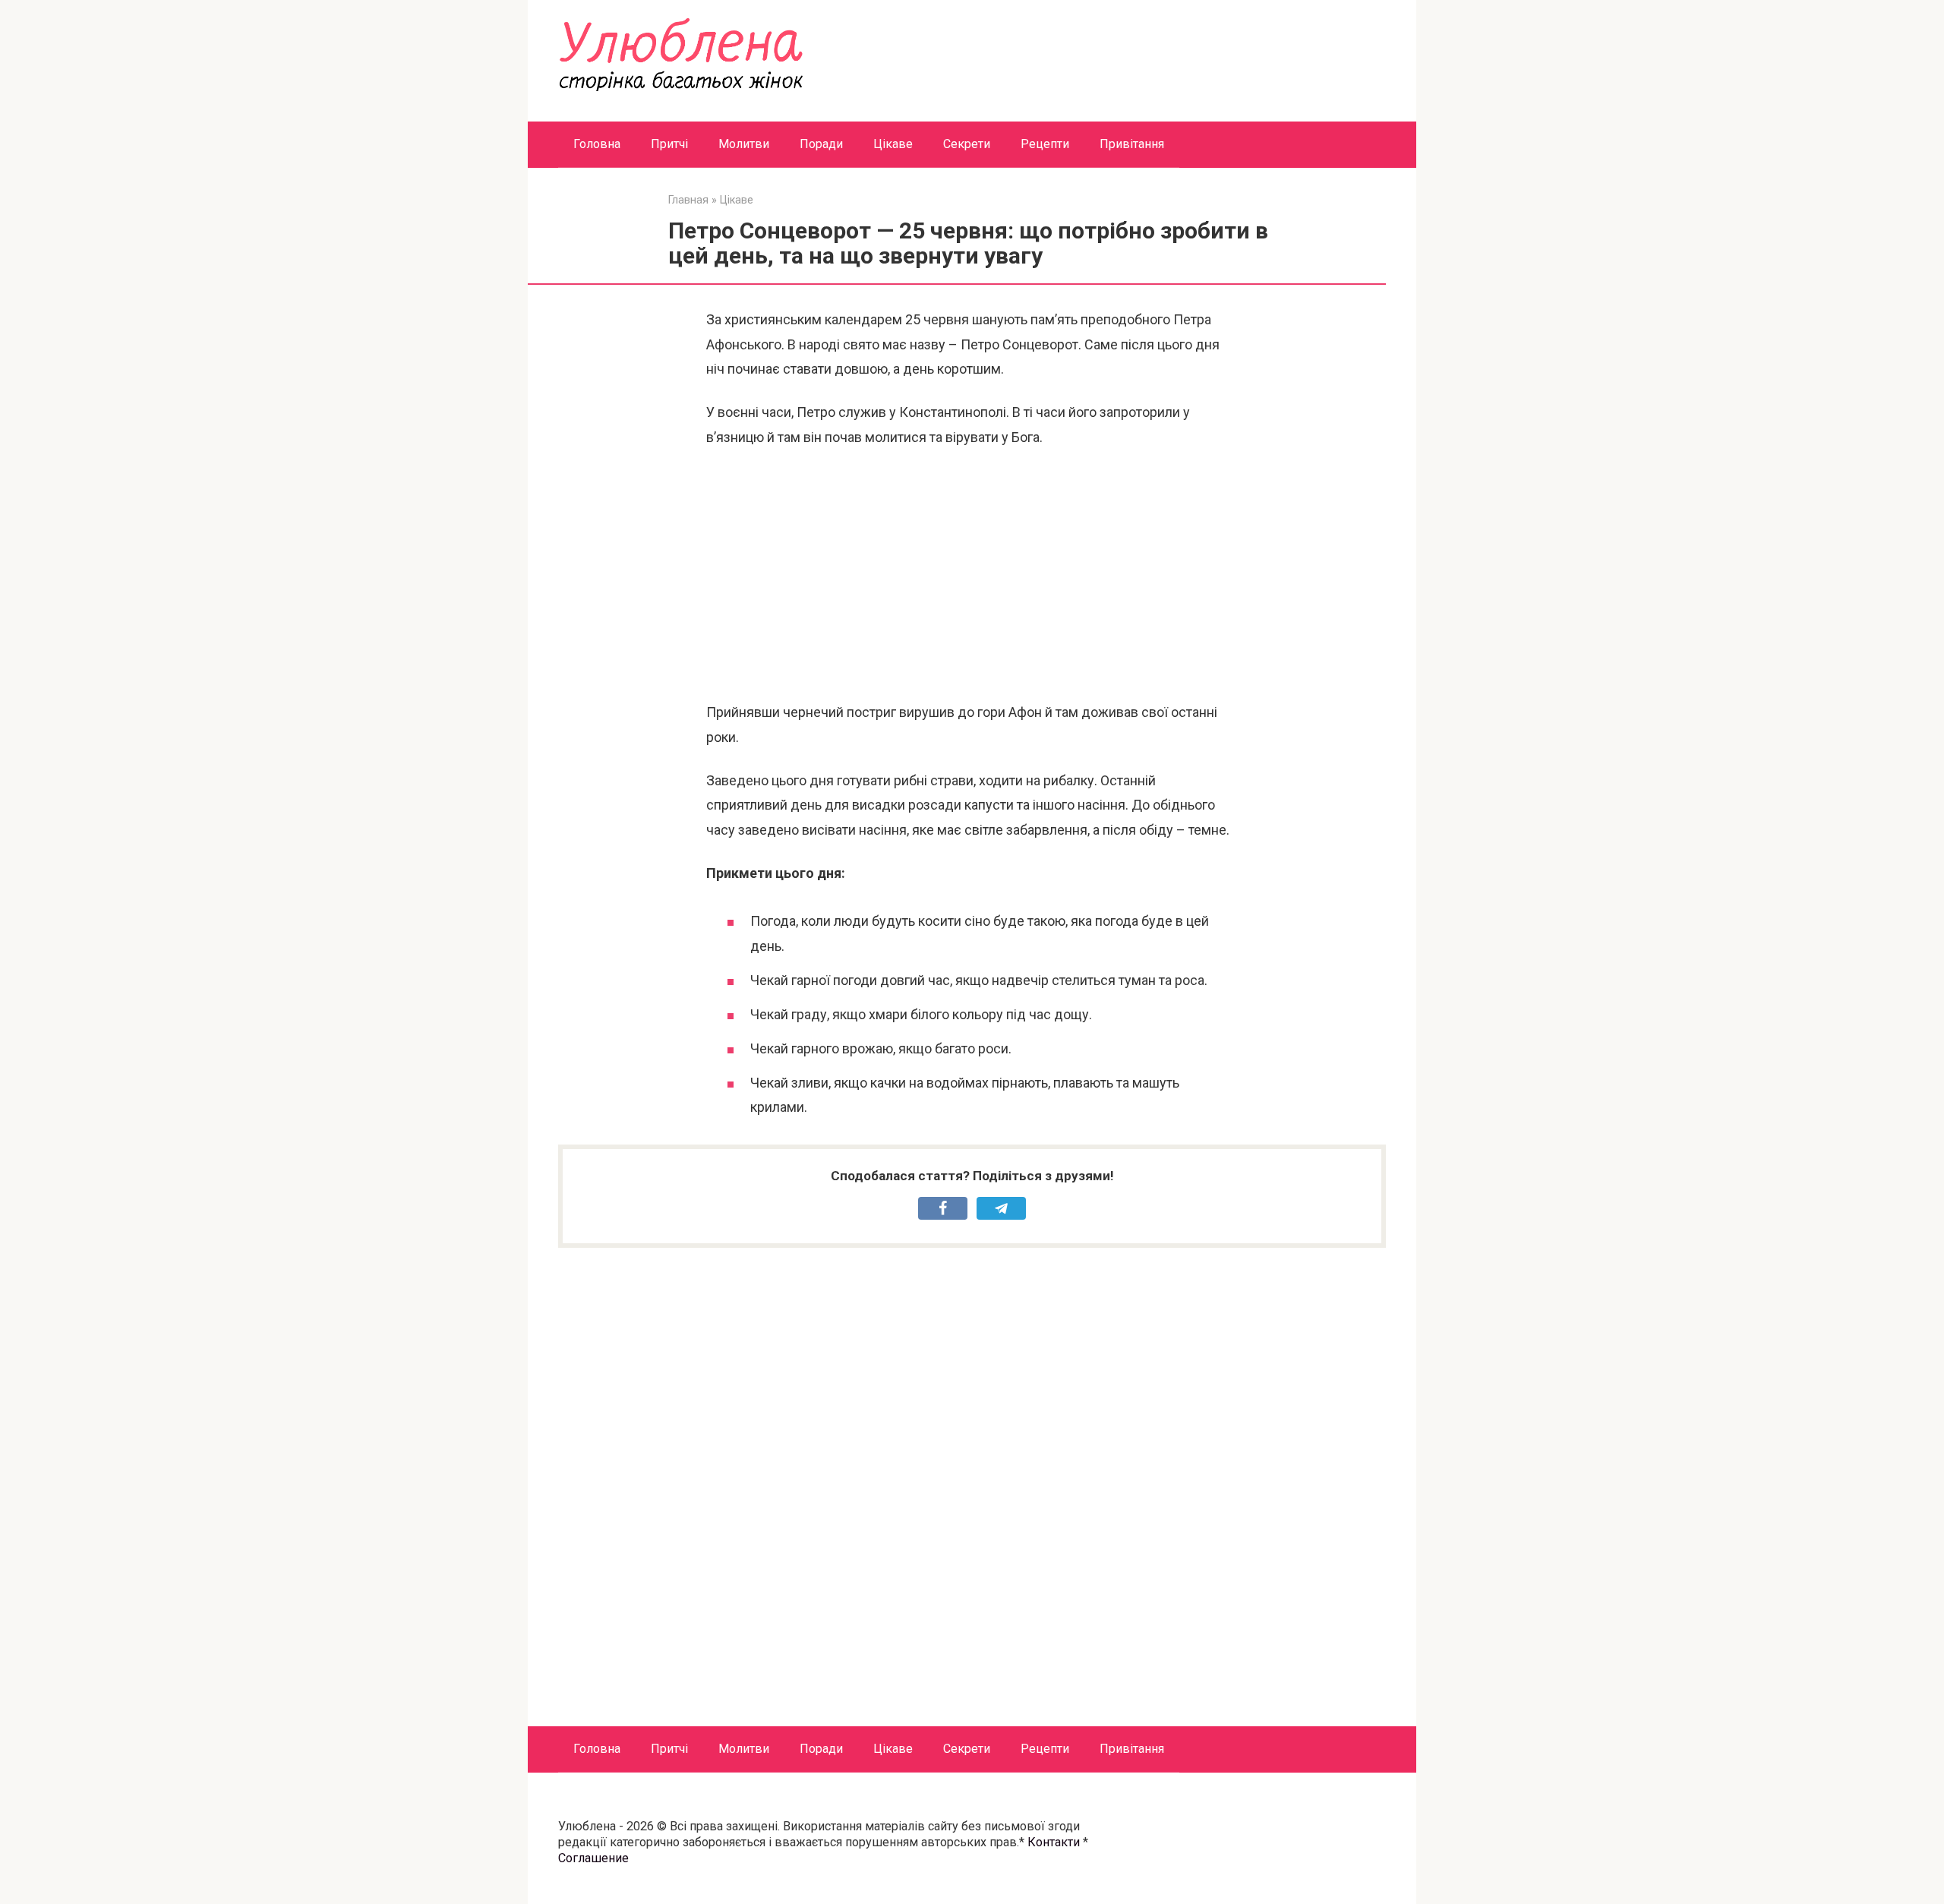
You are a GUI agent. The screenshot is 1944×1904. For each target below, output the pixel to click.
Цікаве (893, 144)
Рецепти (1045, 144)
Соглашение (593, 1858)
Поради (821, 144)
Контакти (1054, 1842)
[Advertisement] (972, 575)
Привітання (1132, 144)
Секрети (967, 144)
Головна (597, 144)
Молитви (744, 144)
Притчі (669, 144)
